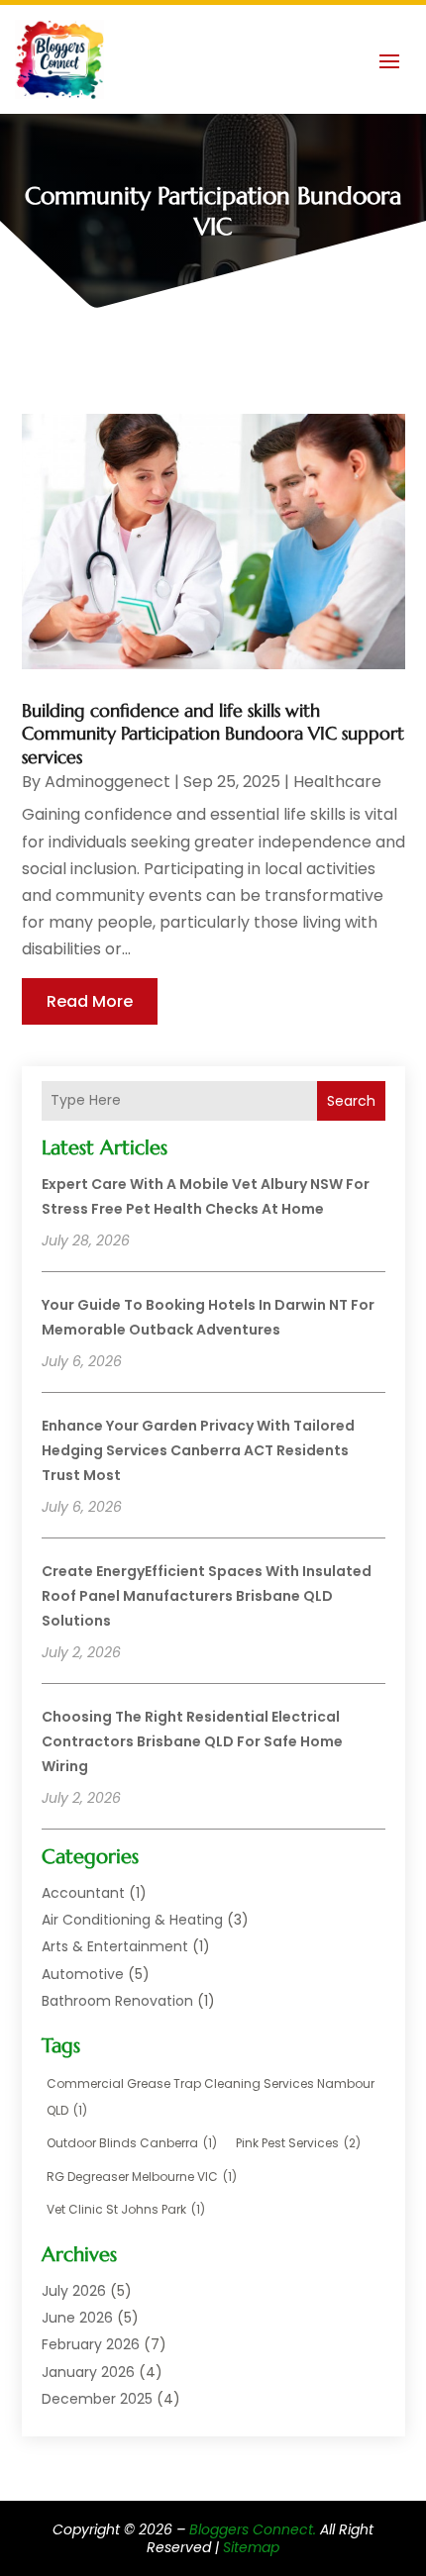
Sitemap (251, 2547)
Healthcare (337, 782)
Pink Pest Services (298, 2143)
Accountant (83, 1893)
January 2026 (88, 2372)
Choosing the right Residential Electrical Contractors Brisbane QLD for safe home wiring (192, 1741)
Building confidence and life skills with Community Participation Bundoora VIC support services (213, 734)
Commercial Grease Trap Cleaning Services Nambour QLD (211, 2097)
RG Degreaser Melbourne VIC (142, 2177)
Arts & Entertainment (115, 1946)
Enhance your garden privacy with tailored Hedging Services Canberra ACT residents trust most (198, 1450)
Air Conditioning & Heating (132, 1920)
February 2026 (91, 2344)
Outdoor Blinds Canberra (132, 2143)
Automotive (83, 1974)
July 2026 (74, 2291)
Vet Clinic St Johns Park (126, 2209)
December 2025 (97, 2399)
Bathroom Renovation (117, 2001)
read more (90, 1001)
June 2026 (77, 2318)
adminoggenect (107, 782)
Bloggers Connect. (253, 2529)
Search (351, 1101)
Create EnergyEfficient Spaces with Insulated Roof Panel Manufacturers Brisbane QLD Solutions (207, 1596)
